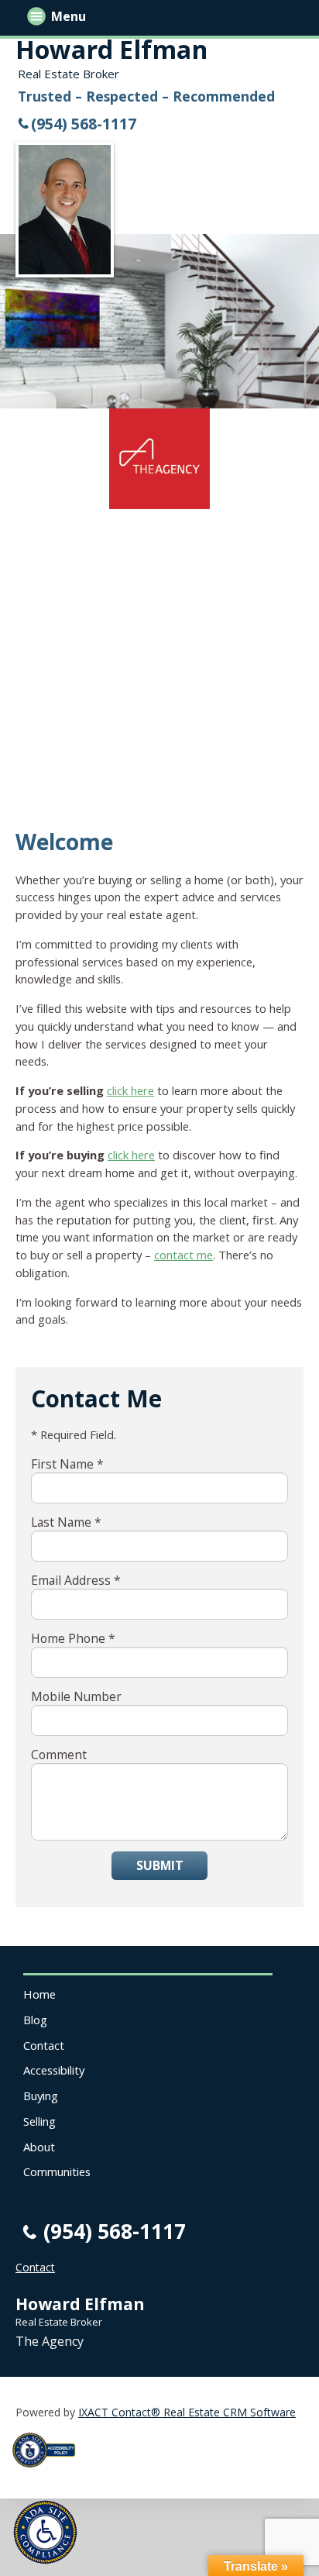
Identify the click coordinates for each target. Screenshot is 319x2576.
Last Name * (66, 1522)
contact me (184, 1255)
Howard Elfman (111, 49)
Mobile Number (76, 1696)
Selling (39, 2121)
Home (39, 1994)
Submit (160, 1865)
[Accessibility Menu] (45, 2532)
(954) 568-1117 (84, 124)
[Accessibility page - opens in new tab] (50, 2472)
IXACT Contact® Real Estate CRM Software (187, 2412)
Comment (59, 1755)
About (39, 2147)
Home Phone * (73, 1638)
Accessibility (54, 2070)
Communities (57, 2171)
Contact (44, 2045)
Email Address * (76, 1580)
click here (130, 1090)
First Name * (67, 1464)
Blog (35, 2020)
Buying (41, 2096)
